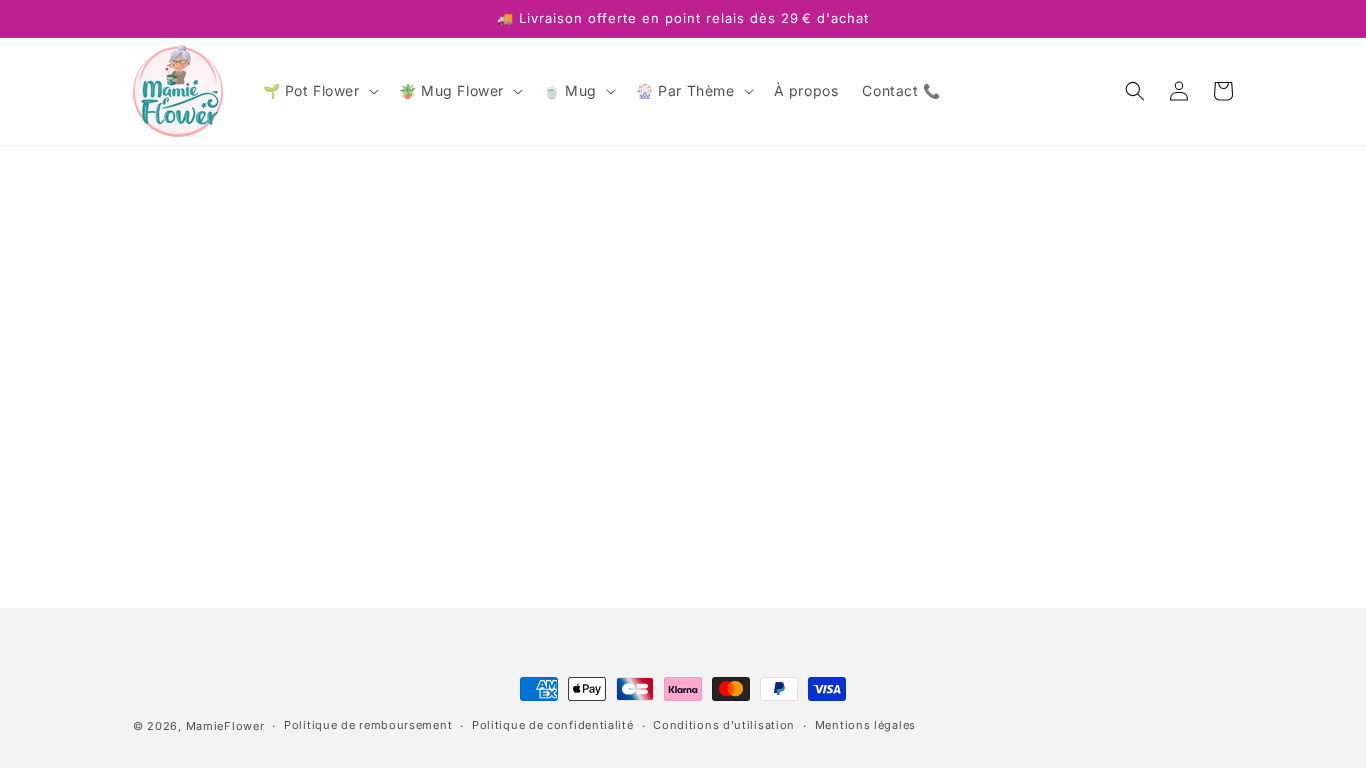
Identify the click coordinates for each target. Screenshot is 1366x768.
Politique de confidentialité (553, 725)
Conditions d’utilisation (724, 725)
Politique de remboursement (368, 725)
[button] (319, 91)
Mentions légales (865, 725)
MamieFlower (225, 726)
